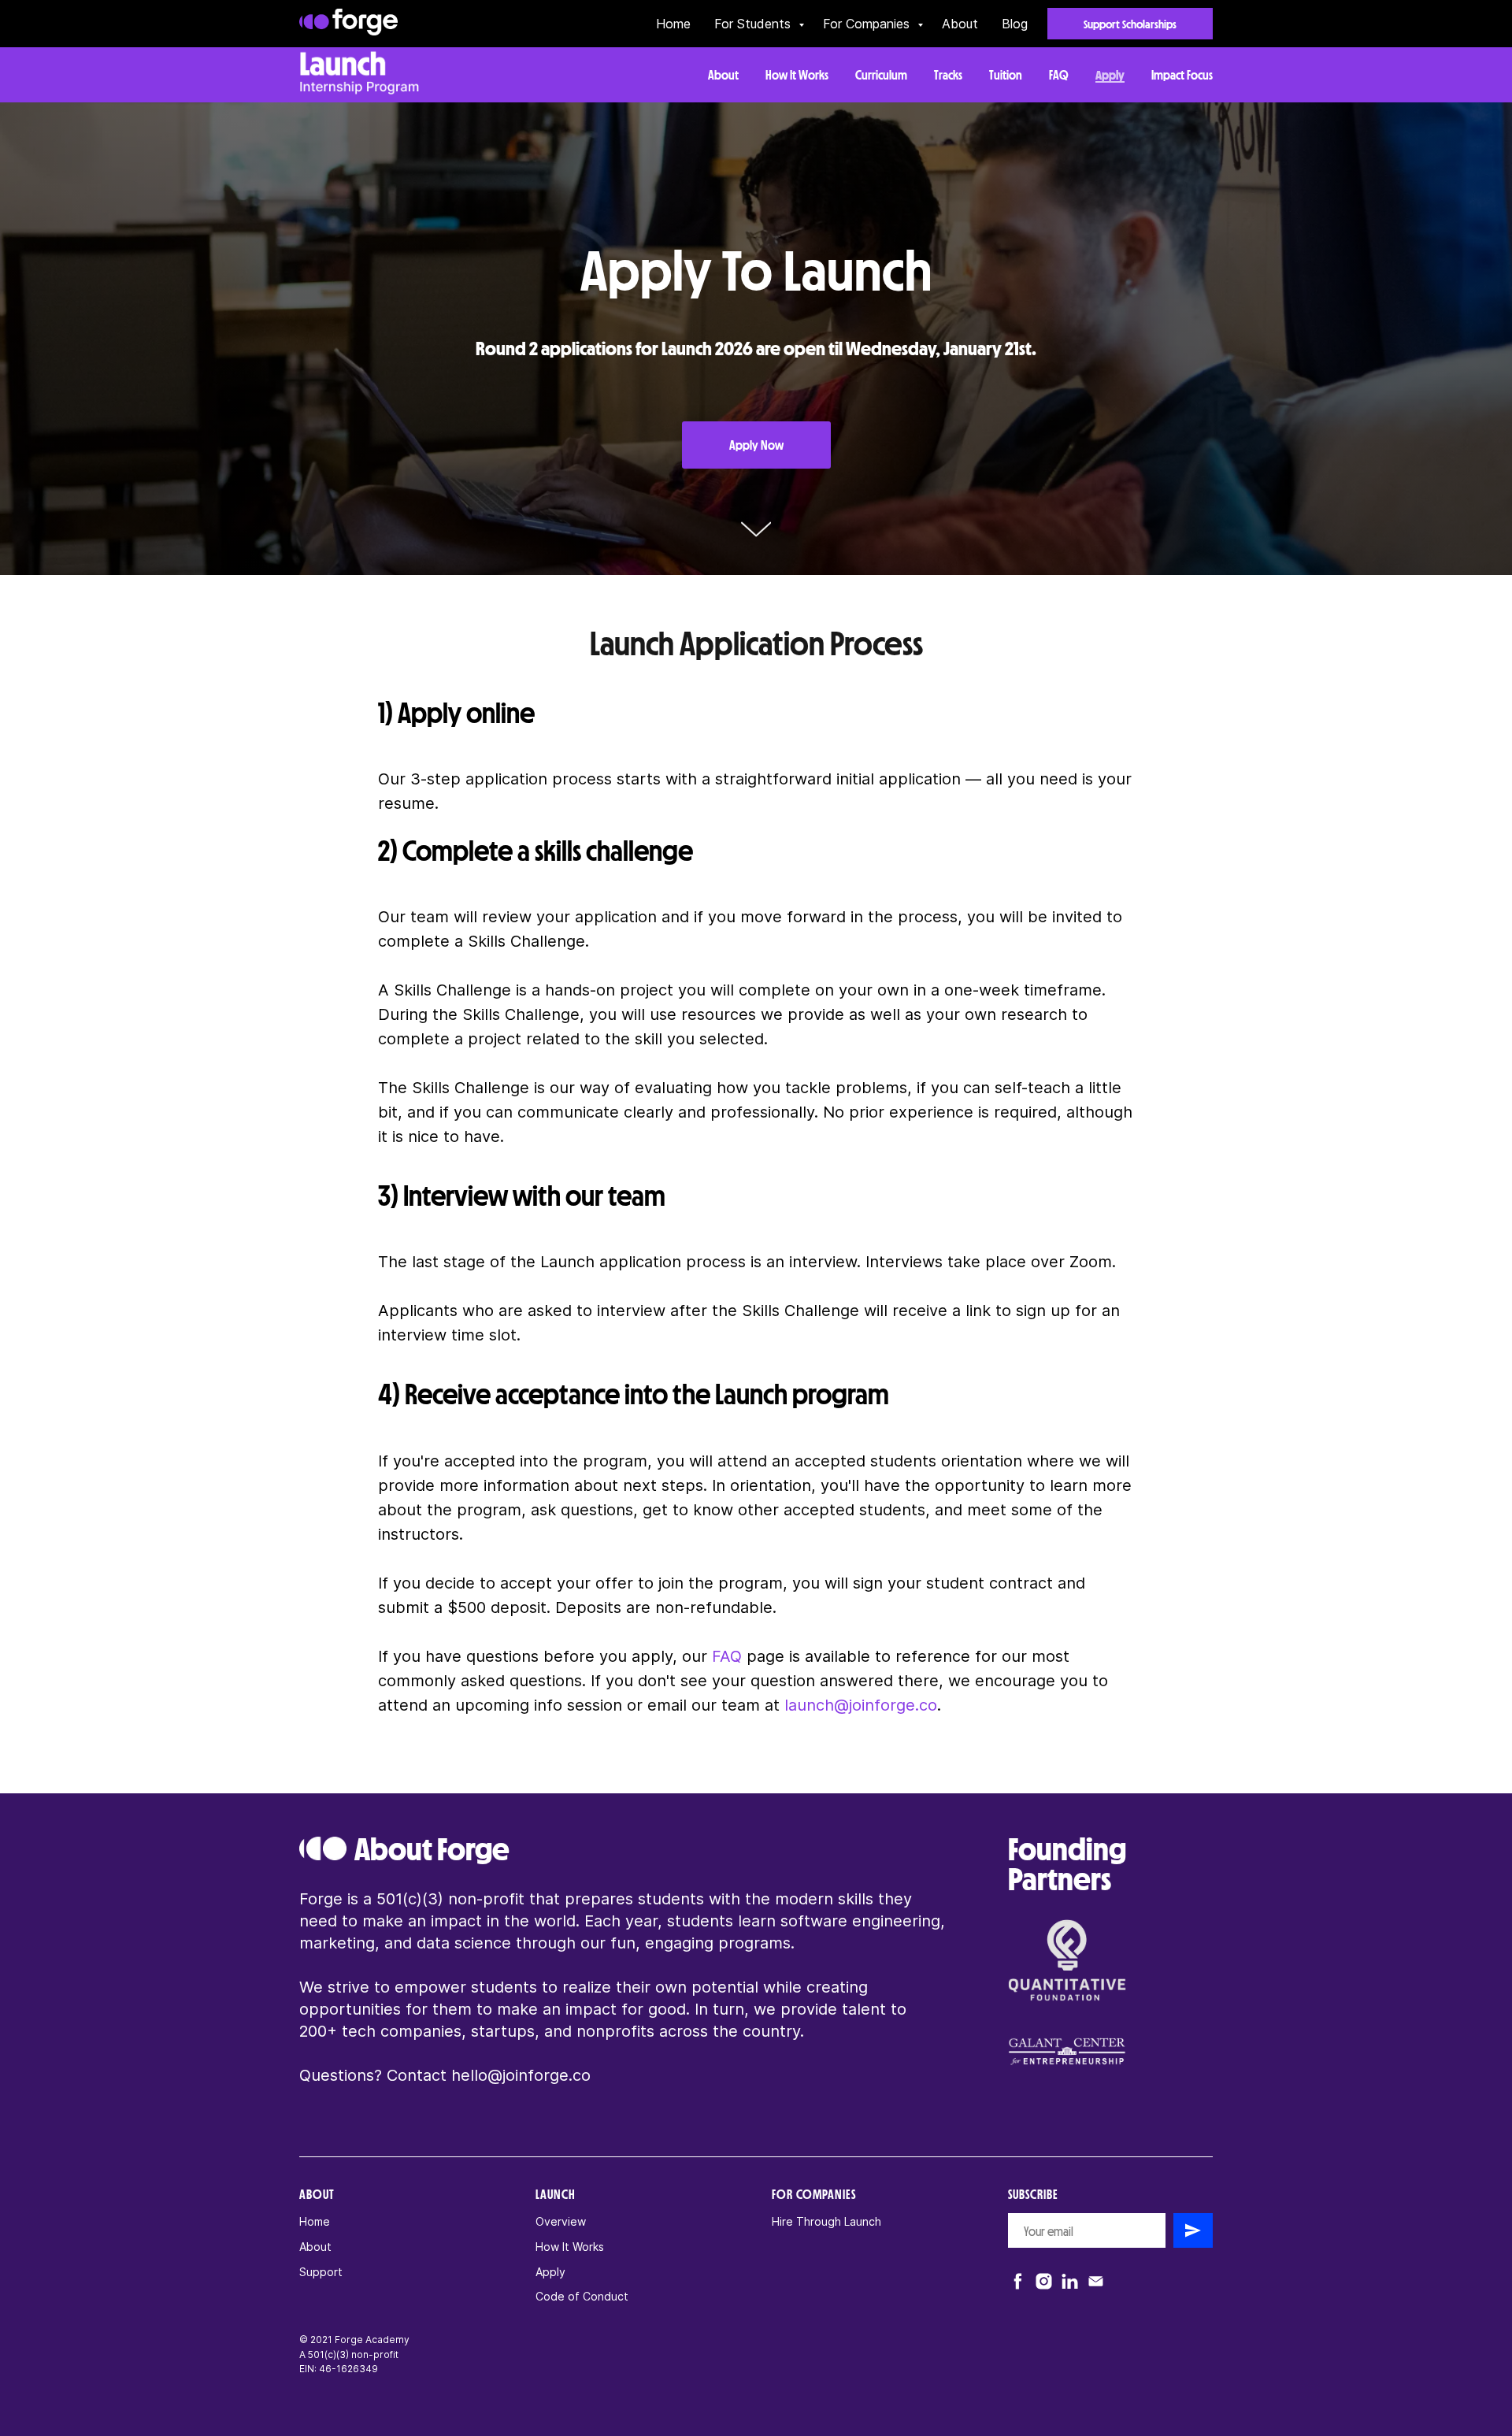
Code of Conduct (582, 2296)
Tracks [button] (948, 74)
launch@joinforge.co (861, 1705)
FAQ (1059, 74)
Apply (1110, 74)
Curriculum (881, 74)
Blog (1015, 24)
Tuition (1006, 74)
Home (673, 24)
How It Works (797, 74)
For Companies (868, 24)
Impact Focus (1182, 74)
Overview (561, 2221)
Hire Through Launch (826, 2221)
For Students (754, 24)
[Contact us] (1096, 2281)
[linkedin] (1070, 2281)
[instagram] (1044, 2281)
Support (321, 2272)
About (960, 24)
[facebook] (1018, 2281)
